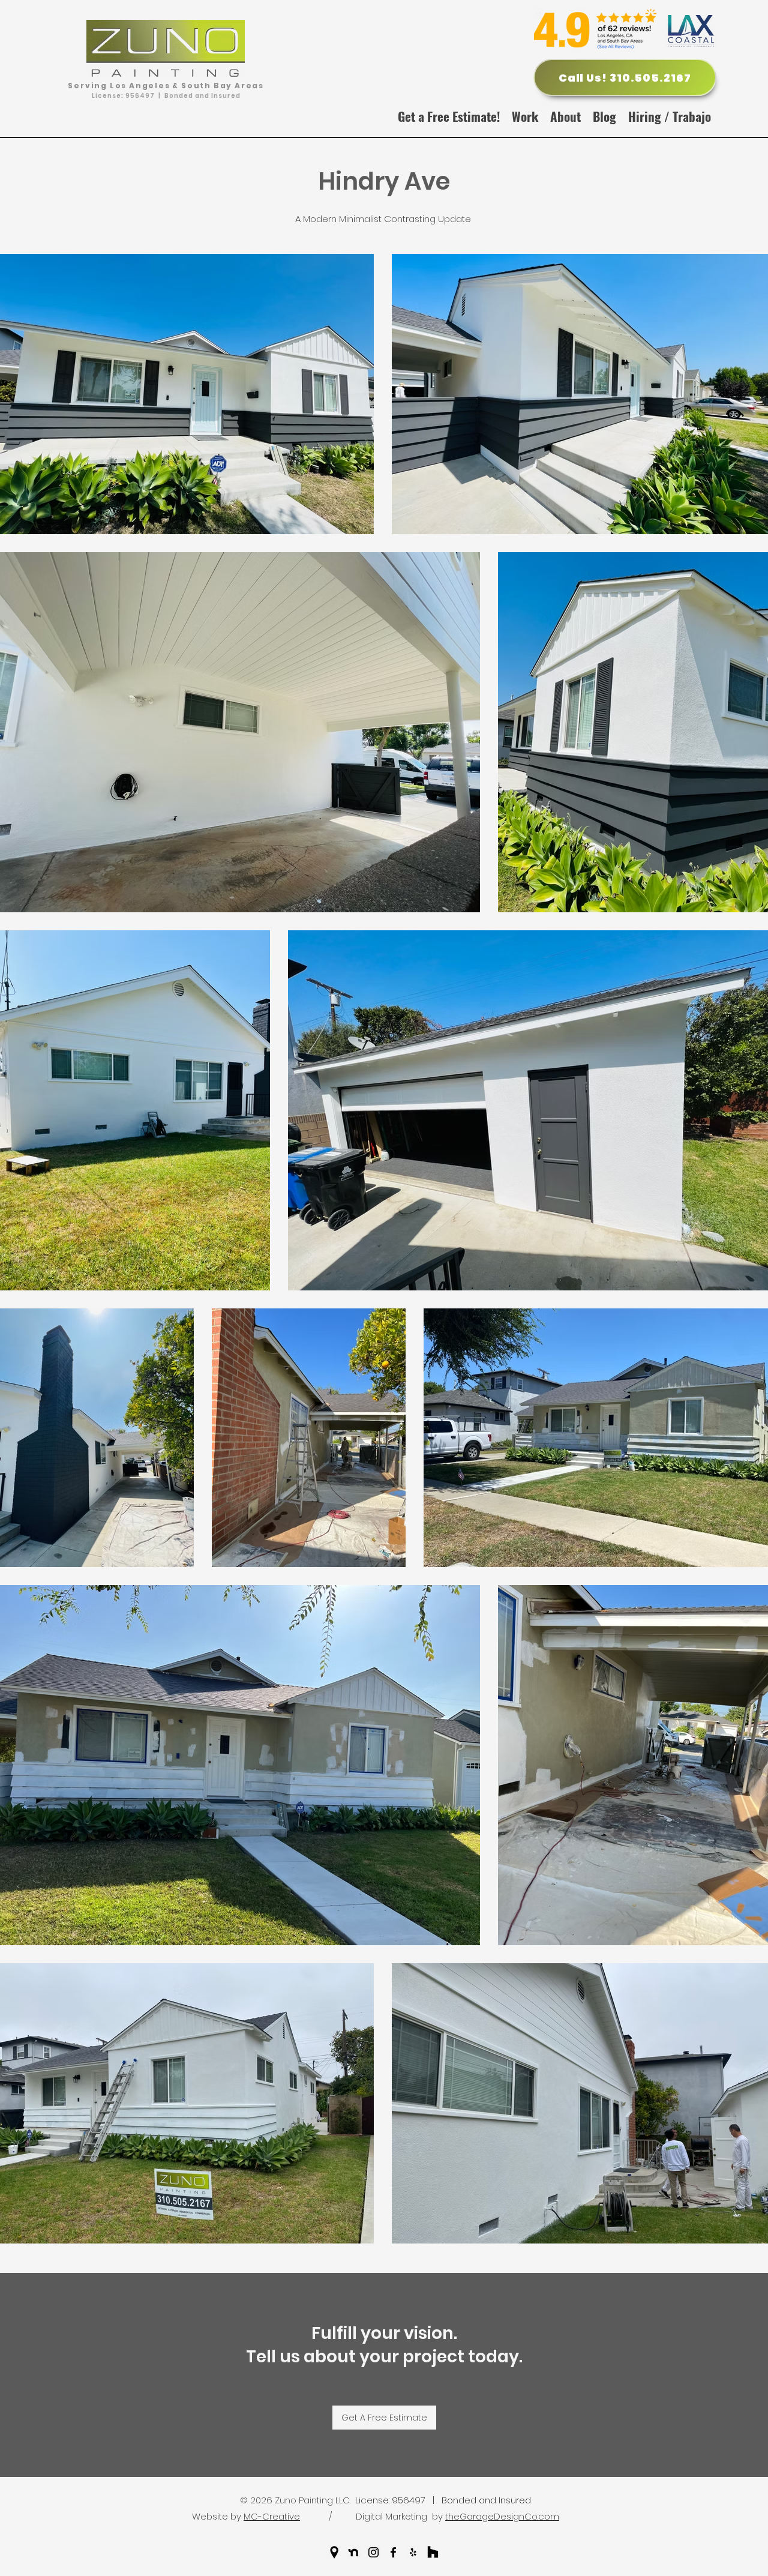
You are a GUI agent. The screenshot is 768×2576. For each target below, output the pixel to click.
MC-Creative (272, 2516)
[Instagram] (373, 2552)
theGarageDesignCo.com (502, 2516)
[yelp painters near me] (413, 2552)
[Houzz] (433, 2552)
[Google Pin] (334, 2552)
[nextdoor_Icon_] (354, 2552)
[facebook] (393, 2552)
